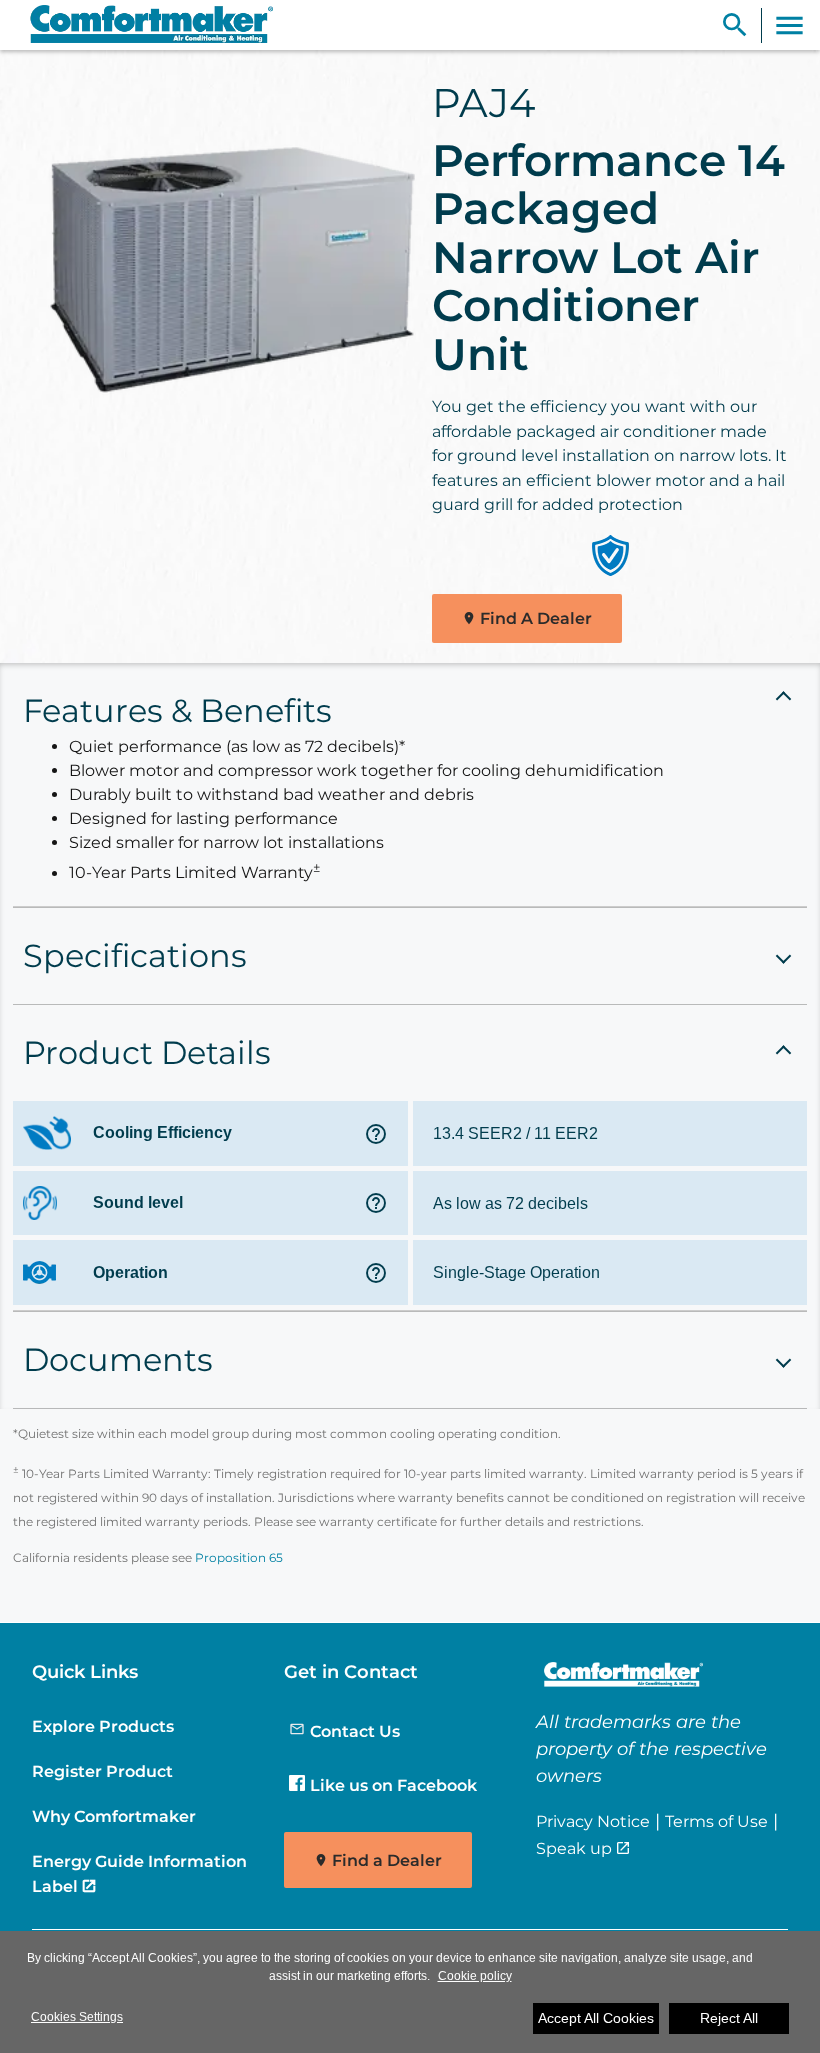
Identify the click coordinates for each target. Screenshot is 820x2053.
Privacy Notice (593, 1821)
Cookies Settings (77, 2017)
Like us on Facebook (393, 1785)
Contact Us (355, 1731)
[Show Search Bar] (735, 25)
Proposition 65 (239, 1557)
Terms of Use (716, 1821)
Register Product (102, 1771)
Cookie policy (475, 1976)
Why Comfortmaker (114, 1816)
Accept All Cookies (596, 2018)
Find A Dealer (536, 618)
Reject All (729, 2018)
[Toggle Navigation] (789, 25)
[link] (143, 25)
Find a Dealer (387, 1860)
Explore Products (103, 1726)
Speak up (574, 1848)
